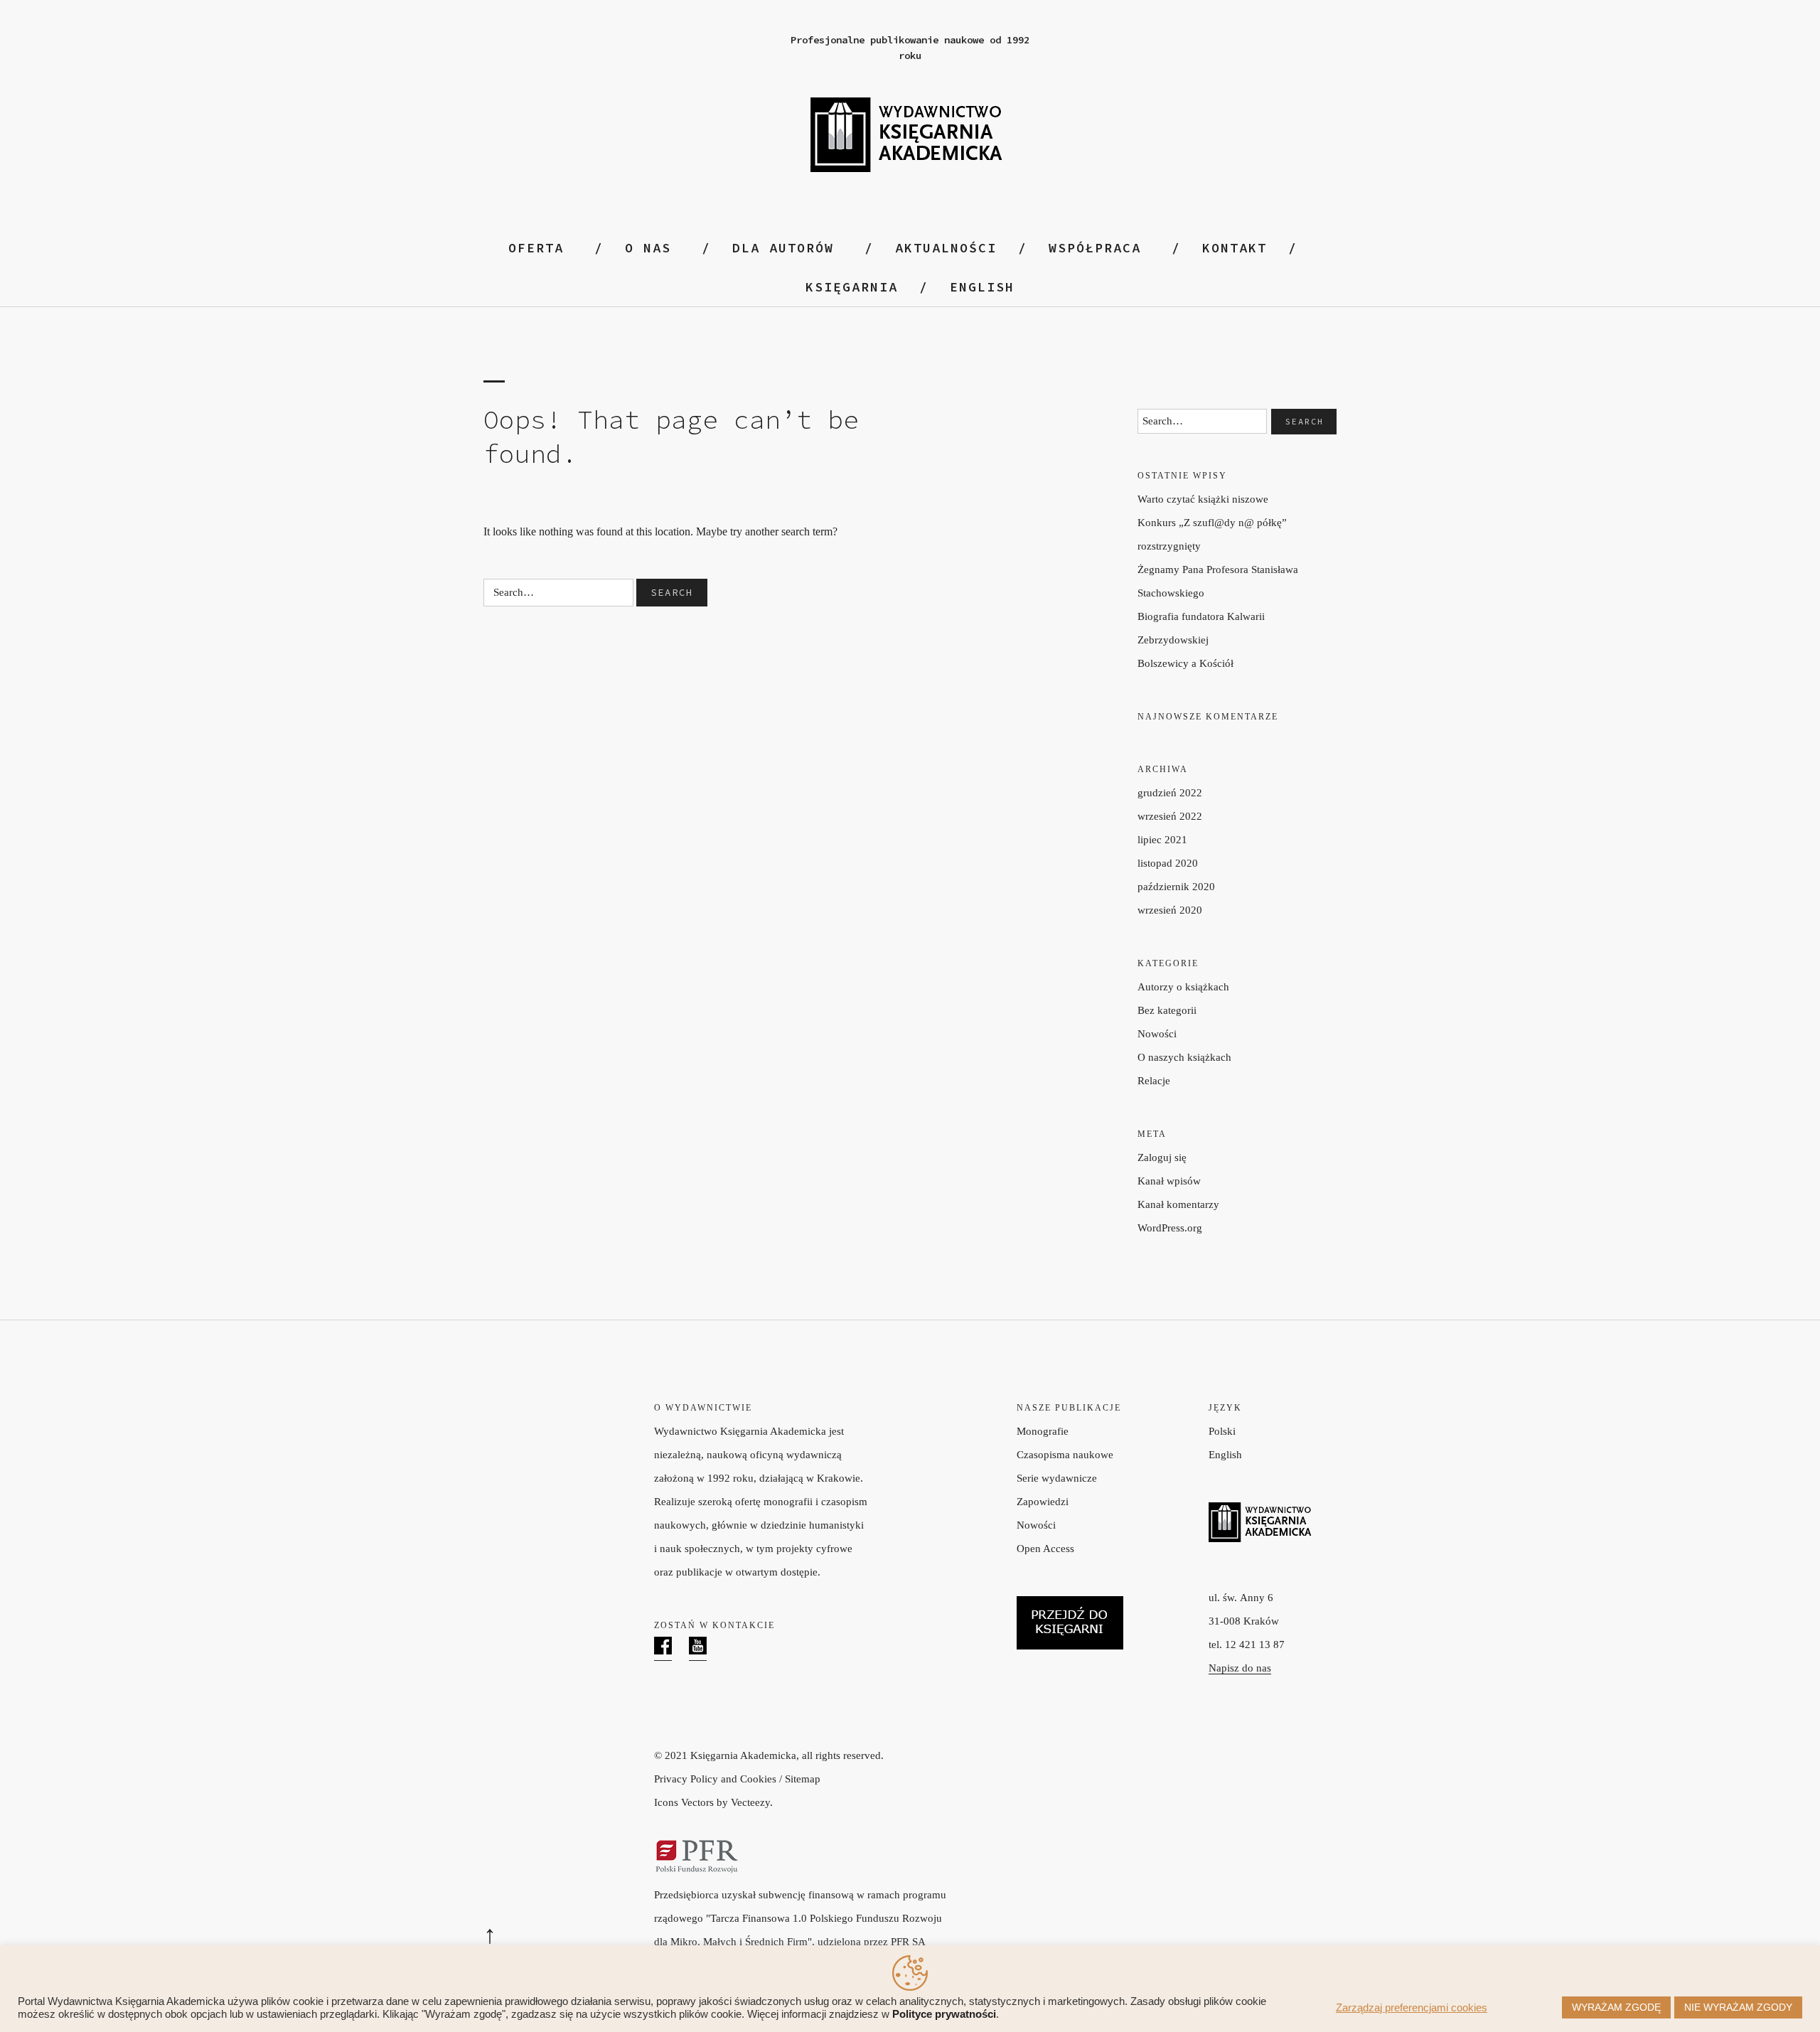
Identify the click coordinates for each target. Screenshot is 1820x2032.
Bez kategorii (1167, 1010)
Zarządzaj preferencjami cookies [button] (1412, 2008)
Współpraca (1095, 248)
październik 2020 (1176, 887)
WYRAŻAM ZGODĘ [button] (1616, 2007)
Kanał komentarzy (1178, 1204)
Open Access (1045, 1549)
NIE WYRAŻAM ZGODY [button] (1738, 2007)
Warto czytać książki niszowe (1203, 499)
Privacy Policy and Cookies (715, 1779)
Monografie (1043, 1431)
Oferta (536, 248)
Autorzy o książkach (1183, 987)
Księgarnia (852, 287)
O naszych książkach (1184, 1057)
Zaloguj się (1162, 1157)
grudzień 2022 (1170, 793)
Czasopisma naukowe (1065, 1455)
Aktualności (946, 248)
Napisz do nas (1240, 1668)
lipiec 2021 (1162, 840)
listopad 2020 (1168, 863)
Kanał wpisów (1169, 1181)
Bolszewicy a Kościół (1185, 663)
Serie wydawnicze (1057, 1478)
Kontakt (1235, 248)
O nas (648, 248)
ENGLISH (982, 287)
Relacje (1154, 1081)
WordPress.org (1170, 1228)
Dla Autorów (783, 248)
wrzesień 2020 (1170, 910)
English (1225, 1455)
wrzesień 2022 (1170, 816)
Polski (1222, 1431)
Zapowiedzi (1043, 1502)
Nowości (1157, 1034)
